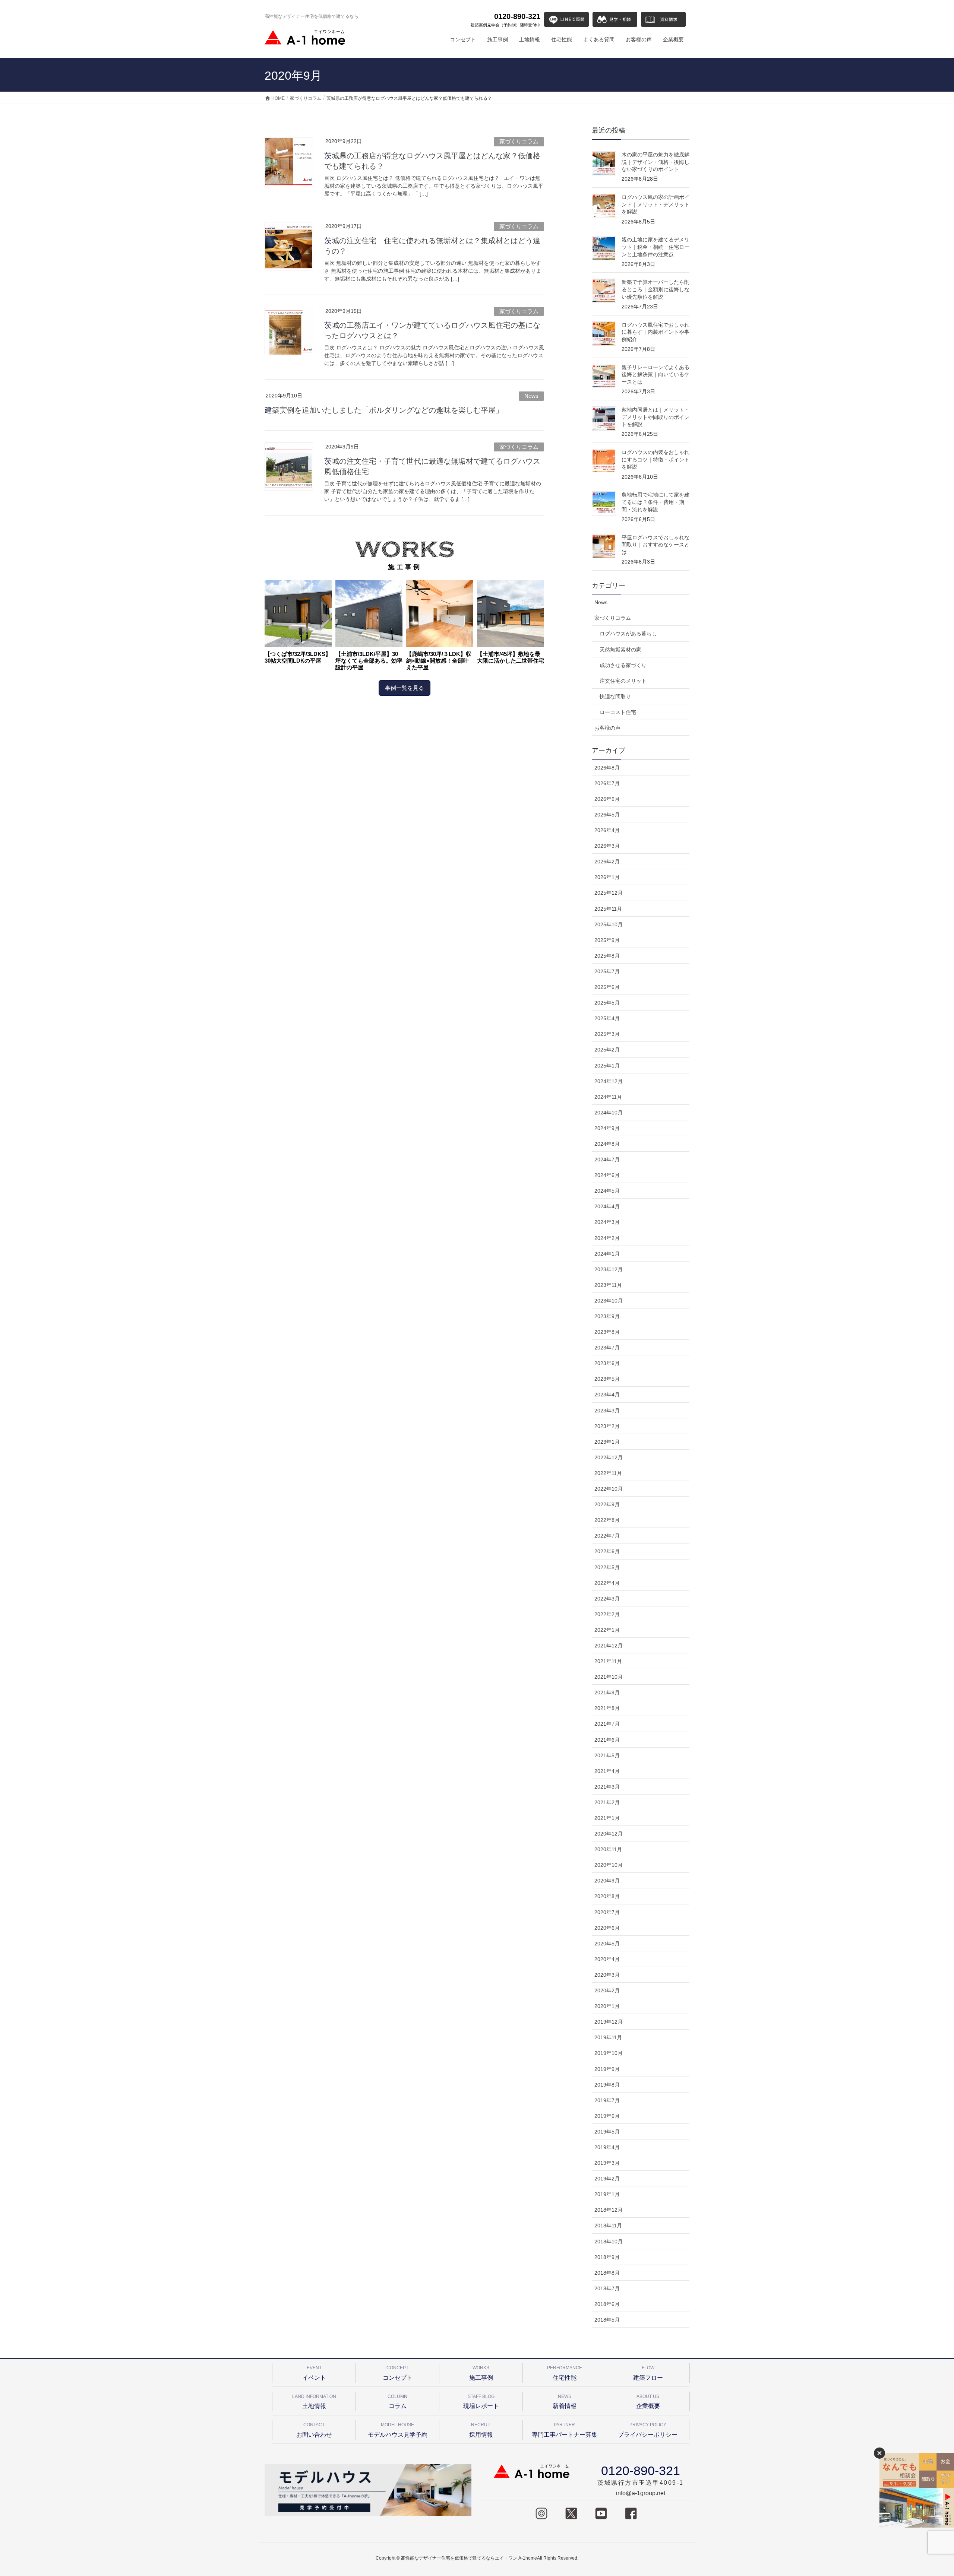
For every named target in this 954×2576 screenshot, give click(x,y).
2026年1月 (607, 877)
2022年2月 (607, 1614)
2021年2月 (607, 1802)
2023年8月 (607, 1332)
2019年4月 (607, 2147)
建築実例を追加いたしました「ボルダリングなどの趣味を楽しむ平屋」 (384, 410)
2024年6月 (607, 1175)
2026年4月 (607, 830)
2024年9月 (607, 1128)
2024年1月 (607, 1254)
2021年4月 (607, 1771)
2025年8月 (607, 956)
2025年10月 (609, 924)
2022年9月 (607, 1504)
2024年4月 (607, 1206)
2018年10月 (609, 2242)
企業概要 (648, 2401)
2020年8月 (607, 1896)
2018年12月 (609, 2210)
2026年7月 (607, 783)
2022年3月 (607, 1599)
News (531, 396)
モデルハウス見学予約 (398, 2430)
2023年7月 (607, 1348)
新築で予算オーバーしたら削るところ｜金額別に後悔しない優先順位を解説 (656, 289)
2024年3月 (607, 1222)
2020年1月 (607, 2006)
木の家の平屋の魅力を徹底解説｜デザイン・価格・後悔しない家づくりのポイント (656, 162)
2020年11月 (608, 1849)
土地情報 (314, 2401)
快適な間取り (615, 697)
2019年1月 (607, 2194)
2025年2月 (607, 1050)
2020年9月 (607, 1881)
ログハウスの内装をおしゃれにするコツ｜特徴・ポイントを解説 (656, 459)
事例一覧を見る (405, 688)
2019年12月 (609, 2022)
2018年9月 (607, 2257)
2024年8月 (607, 1144)
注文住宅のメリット (623, 681)
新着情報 (565, 2401)
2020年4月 (607, 1959)
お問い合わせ (314, 2430)
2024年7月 (607, 1159)
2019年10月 (609, 2053)
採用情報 (481, 2430)
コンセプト (398, 2373)
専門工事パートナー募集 (565, 2430)
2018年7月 (607, 2288)
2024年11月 (608, 1097)
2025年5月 (607, 1003)
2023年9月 (607, 1316)
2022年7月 (607, 1536)
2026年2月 (607, 862)
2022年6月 (607, 1551)
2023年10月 (609, 1301)
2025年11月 (608, 909)
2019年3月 (607, 2163)
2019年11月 (608, 2037)
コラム (397, 2401)
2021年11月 (608, 1661)
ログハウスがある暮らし (628, 634)
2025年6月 (607, 987)
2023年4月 (607, 1395)
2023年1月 (607, 1442)
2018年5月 (607, 2320)
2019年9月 (607, 2069)
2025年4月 (607, 1018)
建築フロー (648, 2373)
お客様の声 (607, 728)
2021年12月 (609, 1646)
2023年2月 (607, 1426)
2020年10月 (609, 1865)
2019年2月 (607, 2179)
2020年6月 (607, 1928)
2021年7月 (607, 1724)
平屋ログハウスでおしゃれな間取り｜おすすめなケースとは (656, 545)
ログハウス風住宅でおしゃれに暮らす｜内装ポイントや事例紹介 (656, 332)
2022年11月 (608, 1473)
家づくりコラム (519, 141)
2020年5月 (607, 1944)
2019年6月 (607, 2116)
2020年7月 (607, 1912)
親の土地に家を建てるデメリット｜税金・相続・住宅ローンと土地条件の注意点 (656, 247)
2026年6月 (607, 799)
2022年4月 (607, 1583)
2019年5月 (607, 2132)
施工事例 (481, 2373)
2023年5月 (607, 1379)
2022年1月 (607, 1630)
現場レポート (481, 2401)
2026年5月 (607, 815)
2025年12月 (609, 893)
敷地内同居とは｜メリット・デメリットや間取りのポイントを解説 (656, 417)
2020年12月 (609, 1834)
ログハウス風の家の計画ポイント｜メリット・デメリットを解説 (656, 204)
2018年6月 (607, 2304)
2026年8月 (607, 768)
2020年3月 (607, 1975)
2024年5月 (607, 1191)
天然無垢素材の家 (620, 650)
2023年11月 (608, 1285)
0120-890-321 (506, 20)
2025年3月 (607, 1034)
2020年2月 (607, 1990)
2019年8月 (607, 2085)
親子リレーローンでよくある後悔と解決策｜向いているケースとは (656, 375)
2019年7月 (607, 2100)
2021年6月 (607, 1740)
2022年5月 (607, 1567)
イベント (314, 2373)
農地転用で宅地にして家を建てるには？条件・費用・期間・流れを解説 (656, 502)
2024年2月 (607, 1238)
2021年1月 (607, 1818)
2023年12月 (609, 1269)
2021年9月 (607, 1693)
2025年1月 (607, 1066)
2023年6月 (607, 1363)
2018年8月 (607, 2273)
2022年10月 (609, 1489)
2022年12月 (609, 1457)
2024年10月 (609, 1113)
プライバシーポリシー (648, 2430)
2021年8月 (607, 1708)
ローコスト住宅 (618, 712)
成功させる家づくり (623, 665)
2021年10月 (609, 1677)
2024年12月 (609, 1081)
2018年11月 (608, 2226)
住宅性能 (565, 2373)
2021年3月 (607, 1787)
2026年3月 (607, 846)
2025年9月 (607, 940)
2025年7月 (607, 971)
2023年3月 (607, 1411)
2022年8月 (607, 1520)
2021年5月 (607, 1755)
